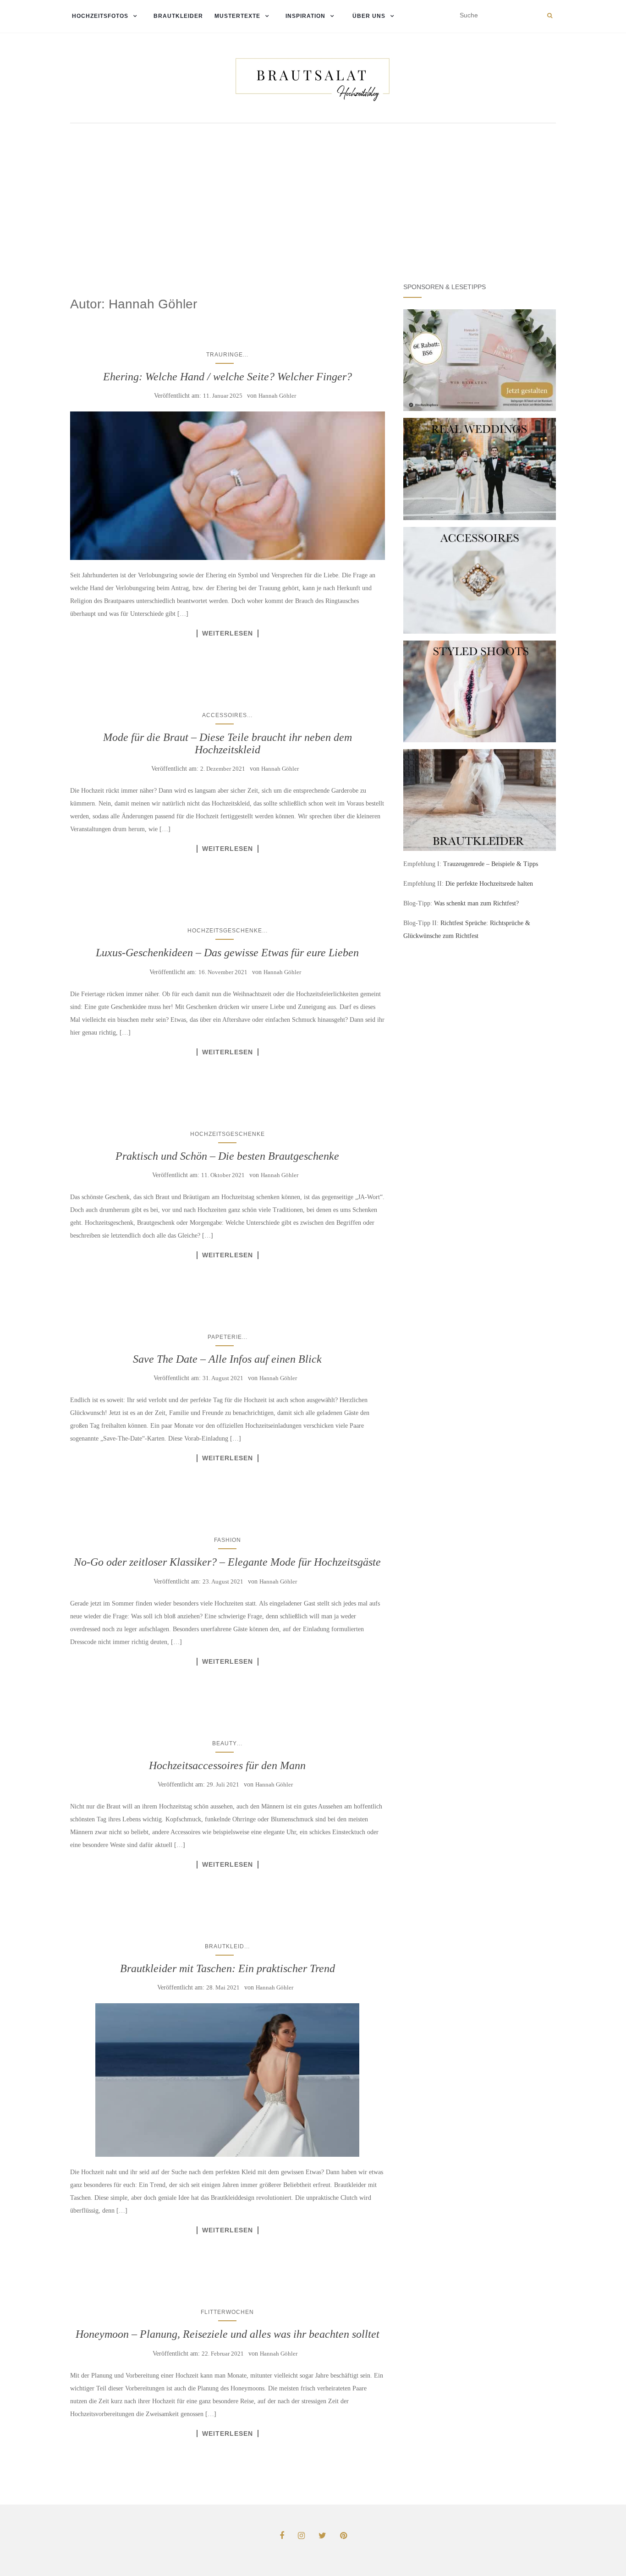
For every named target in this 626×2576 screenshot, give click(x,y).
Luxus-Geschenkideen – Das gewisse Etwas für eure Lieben (227, 953)
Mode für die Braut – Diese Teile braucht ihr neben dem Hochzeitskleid (228, 743)
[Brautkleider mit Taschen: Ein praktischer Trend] (228, 2080)
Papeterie (225, 1337)
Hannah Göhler (277, 396)
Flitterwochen (227, 2312)
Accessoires (225, 715)
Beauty (225, 1743)
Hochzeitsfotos (99, 16)
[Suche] (550, 16)
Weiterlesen (228, 633)
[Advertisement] (313, 197)
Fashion (228, 1540)
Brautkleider (178, 16)
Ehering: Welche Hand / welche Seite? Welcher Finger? (228, 377)
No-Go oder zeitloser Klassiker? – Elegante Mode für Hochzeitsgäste (227, 1562)
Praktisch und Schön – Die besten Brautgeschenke (227, 1156)
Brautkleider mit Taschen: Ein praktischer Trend (228, 1968)
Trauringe (225, 355)
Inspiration (305, 16)
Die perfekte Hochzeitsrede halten (489, 884)
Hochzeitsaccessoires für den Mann (227, 1765)
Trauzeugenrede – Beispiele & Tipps (491, 864)
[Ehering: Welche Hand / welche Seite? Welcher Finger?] (228, 486)
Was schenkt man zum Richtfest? (476, 903)
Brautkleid (225, 1946)
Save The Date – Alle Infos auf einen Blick (227, 1359)
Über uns (368, 16)
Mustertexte (237, 16)
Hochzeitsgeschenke (225, 931)
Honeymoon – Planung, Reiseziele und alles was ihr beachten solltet (228, 2334)
